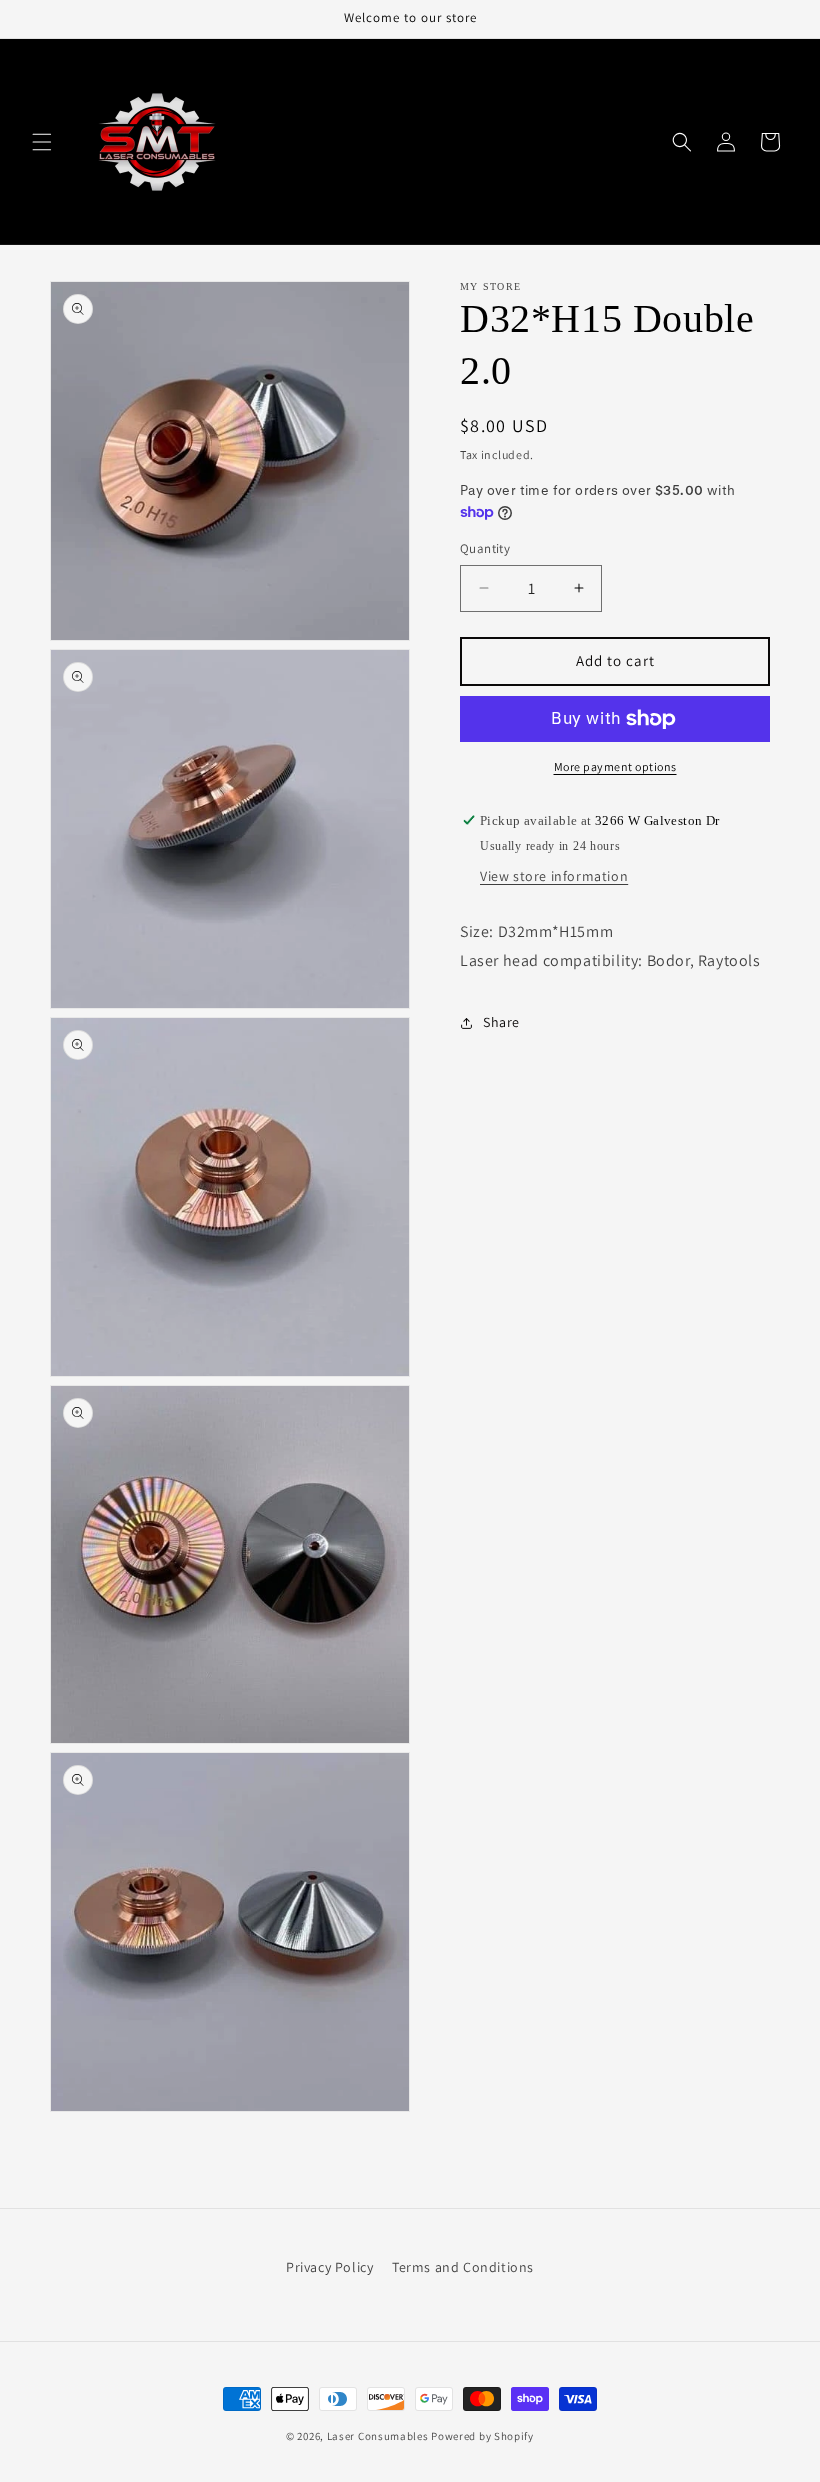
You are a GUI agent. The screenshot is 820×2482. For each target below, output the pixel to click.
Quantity (485, 548)
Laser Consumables (378, 2436)
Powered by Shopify (482, 2436)
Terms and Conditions (463, 2267)
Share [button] (501, 1022)
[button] (42, 142)
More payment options (615, 766)
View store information (554, 876)
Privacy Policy (329, 2267)
